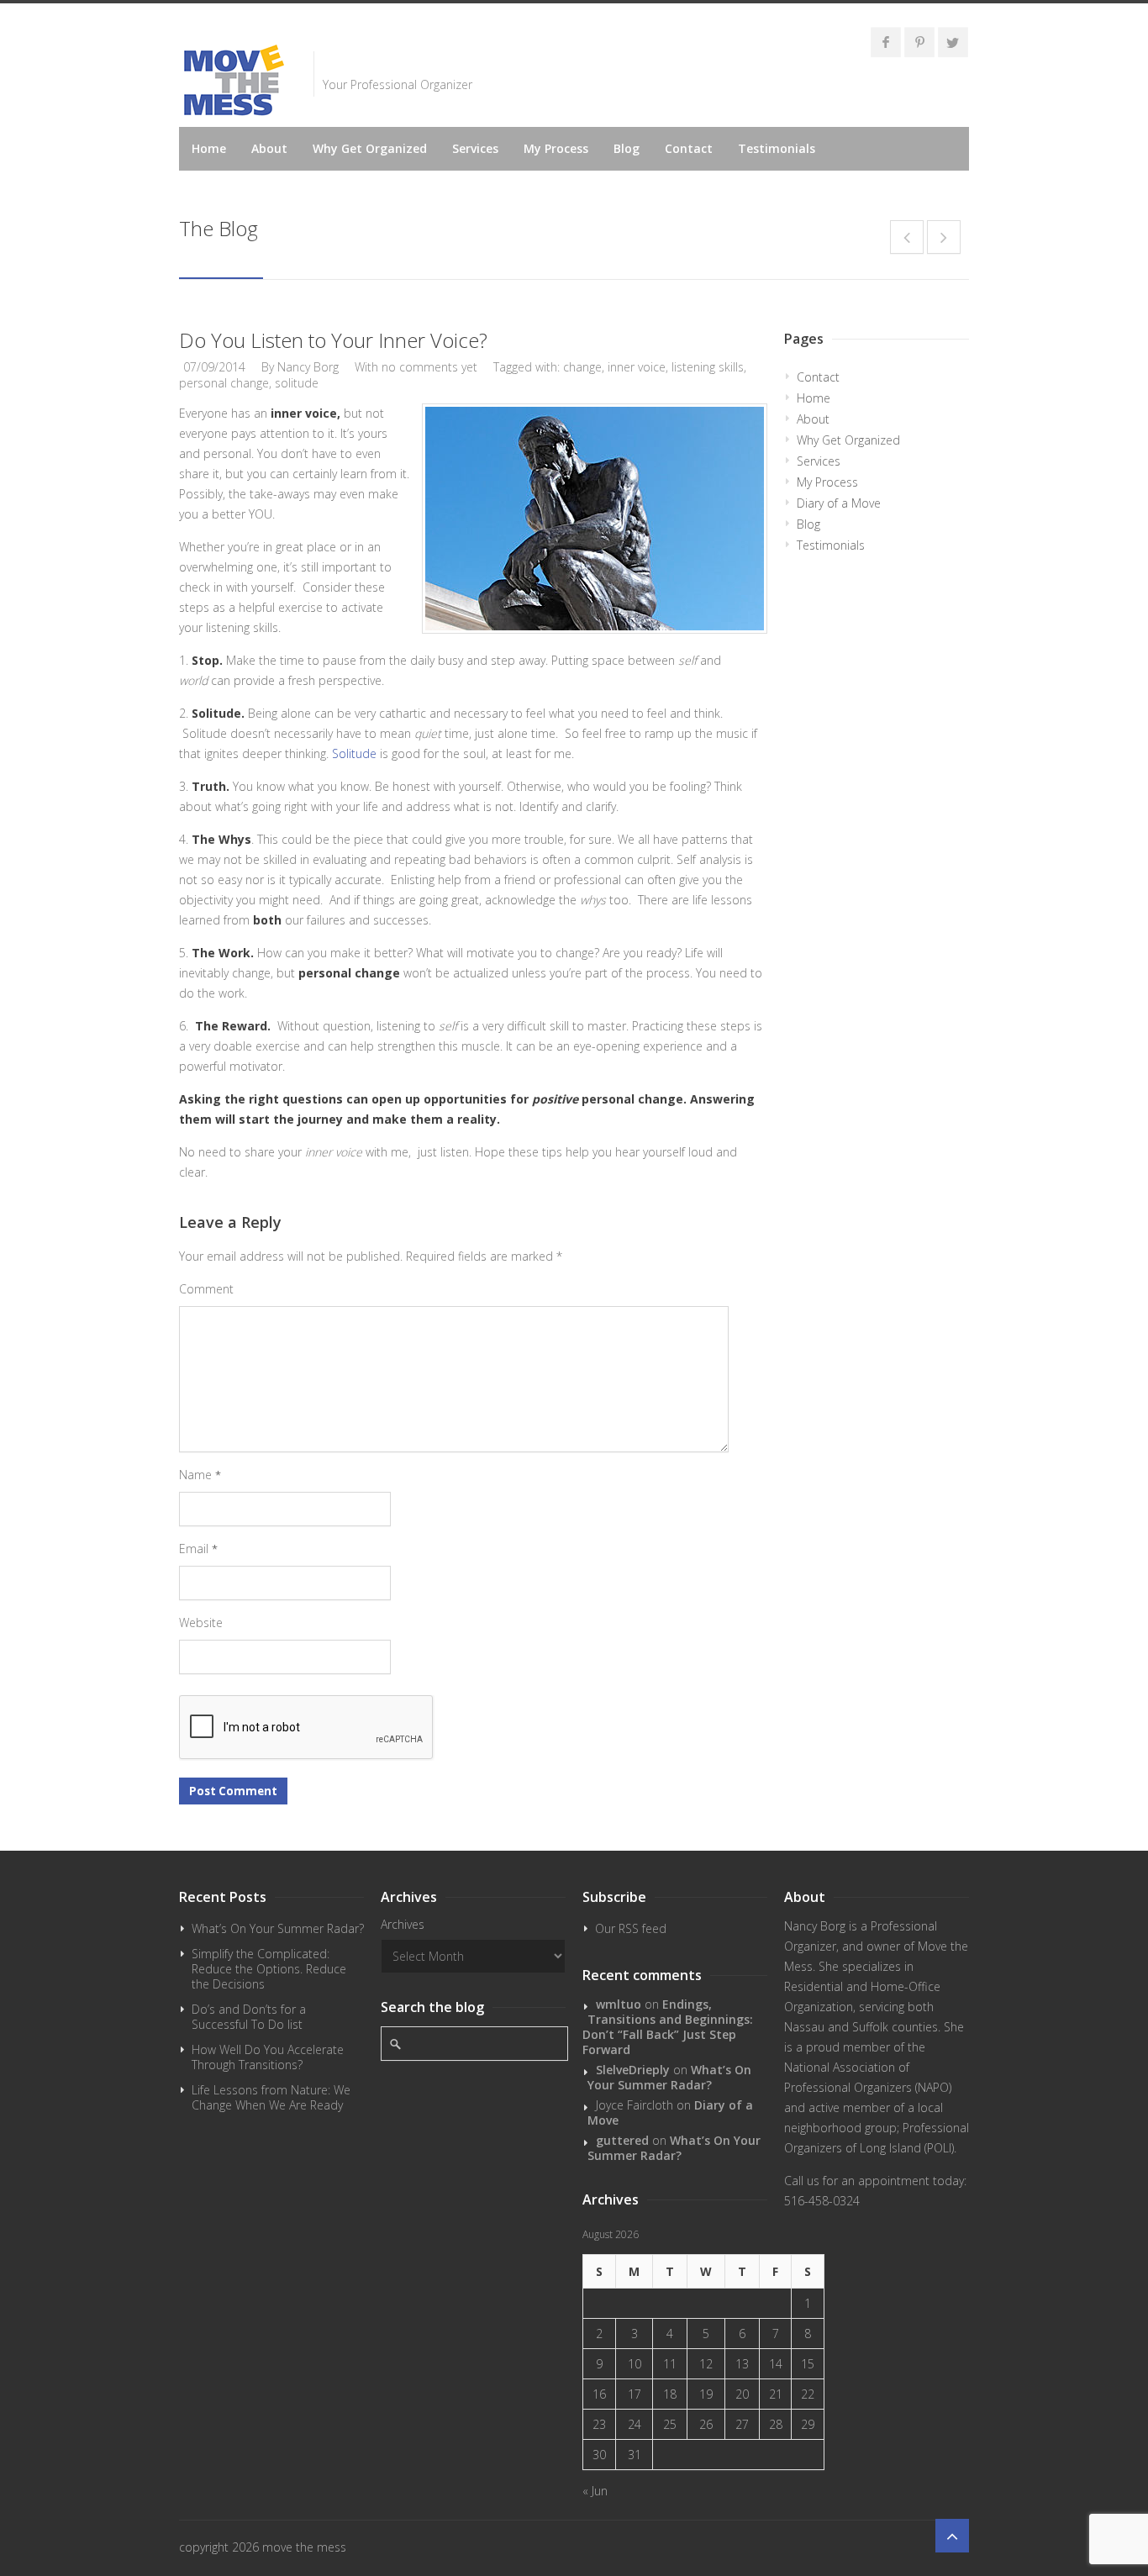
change (582, 367)
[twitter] (953, 42)
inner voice (637, 367)
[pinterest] (919, 42)
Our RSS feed (631, 1928)
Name (200, 1475)
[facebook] (886, 42)
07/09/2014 (214, 367)
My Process (556, 148)
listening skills (708, 367)
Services (475, 148)
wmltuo (619, 2004)
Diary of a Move (839, 503)
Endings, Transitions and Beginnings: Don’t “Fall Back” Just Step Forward (668, 2027)
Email (198, 1549)
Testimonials (777, 148)
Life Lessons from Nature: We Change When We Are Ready (271, 2097)
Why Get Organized (370, 148)
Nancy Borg (308, 367)
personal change (224, 383)
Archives (403, 1924)
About (269, 148)
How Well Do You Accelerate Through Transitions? (268, 2057)
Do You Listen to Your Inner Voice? (333, 340)
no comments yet (429, 367)
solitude (297, 383)
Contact (689, 148)
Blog (627, 148)
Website (201, 1623)
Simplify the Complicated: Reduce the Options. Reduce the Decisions (269, 1969)
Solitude (354, 753)
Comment (206, 1289)
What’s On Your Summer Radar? (278, 1928)
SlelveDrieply (633, 2070)
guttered (622, 2140)
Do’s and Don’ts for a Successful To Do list (249, 2017)
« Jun (595, 2491)
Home (209, 148)
